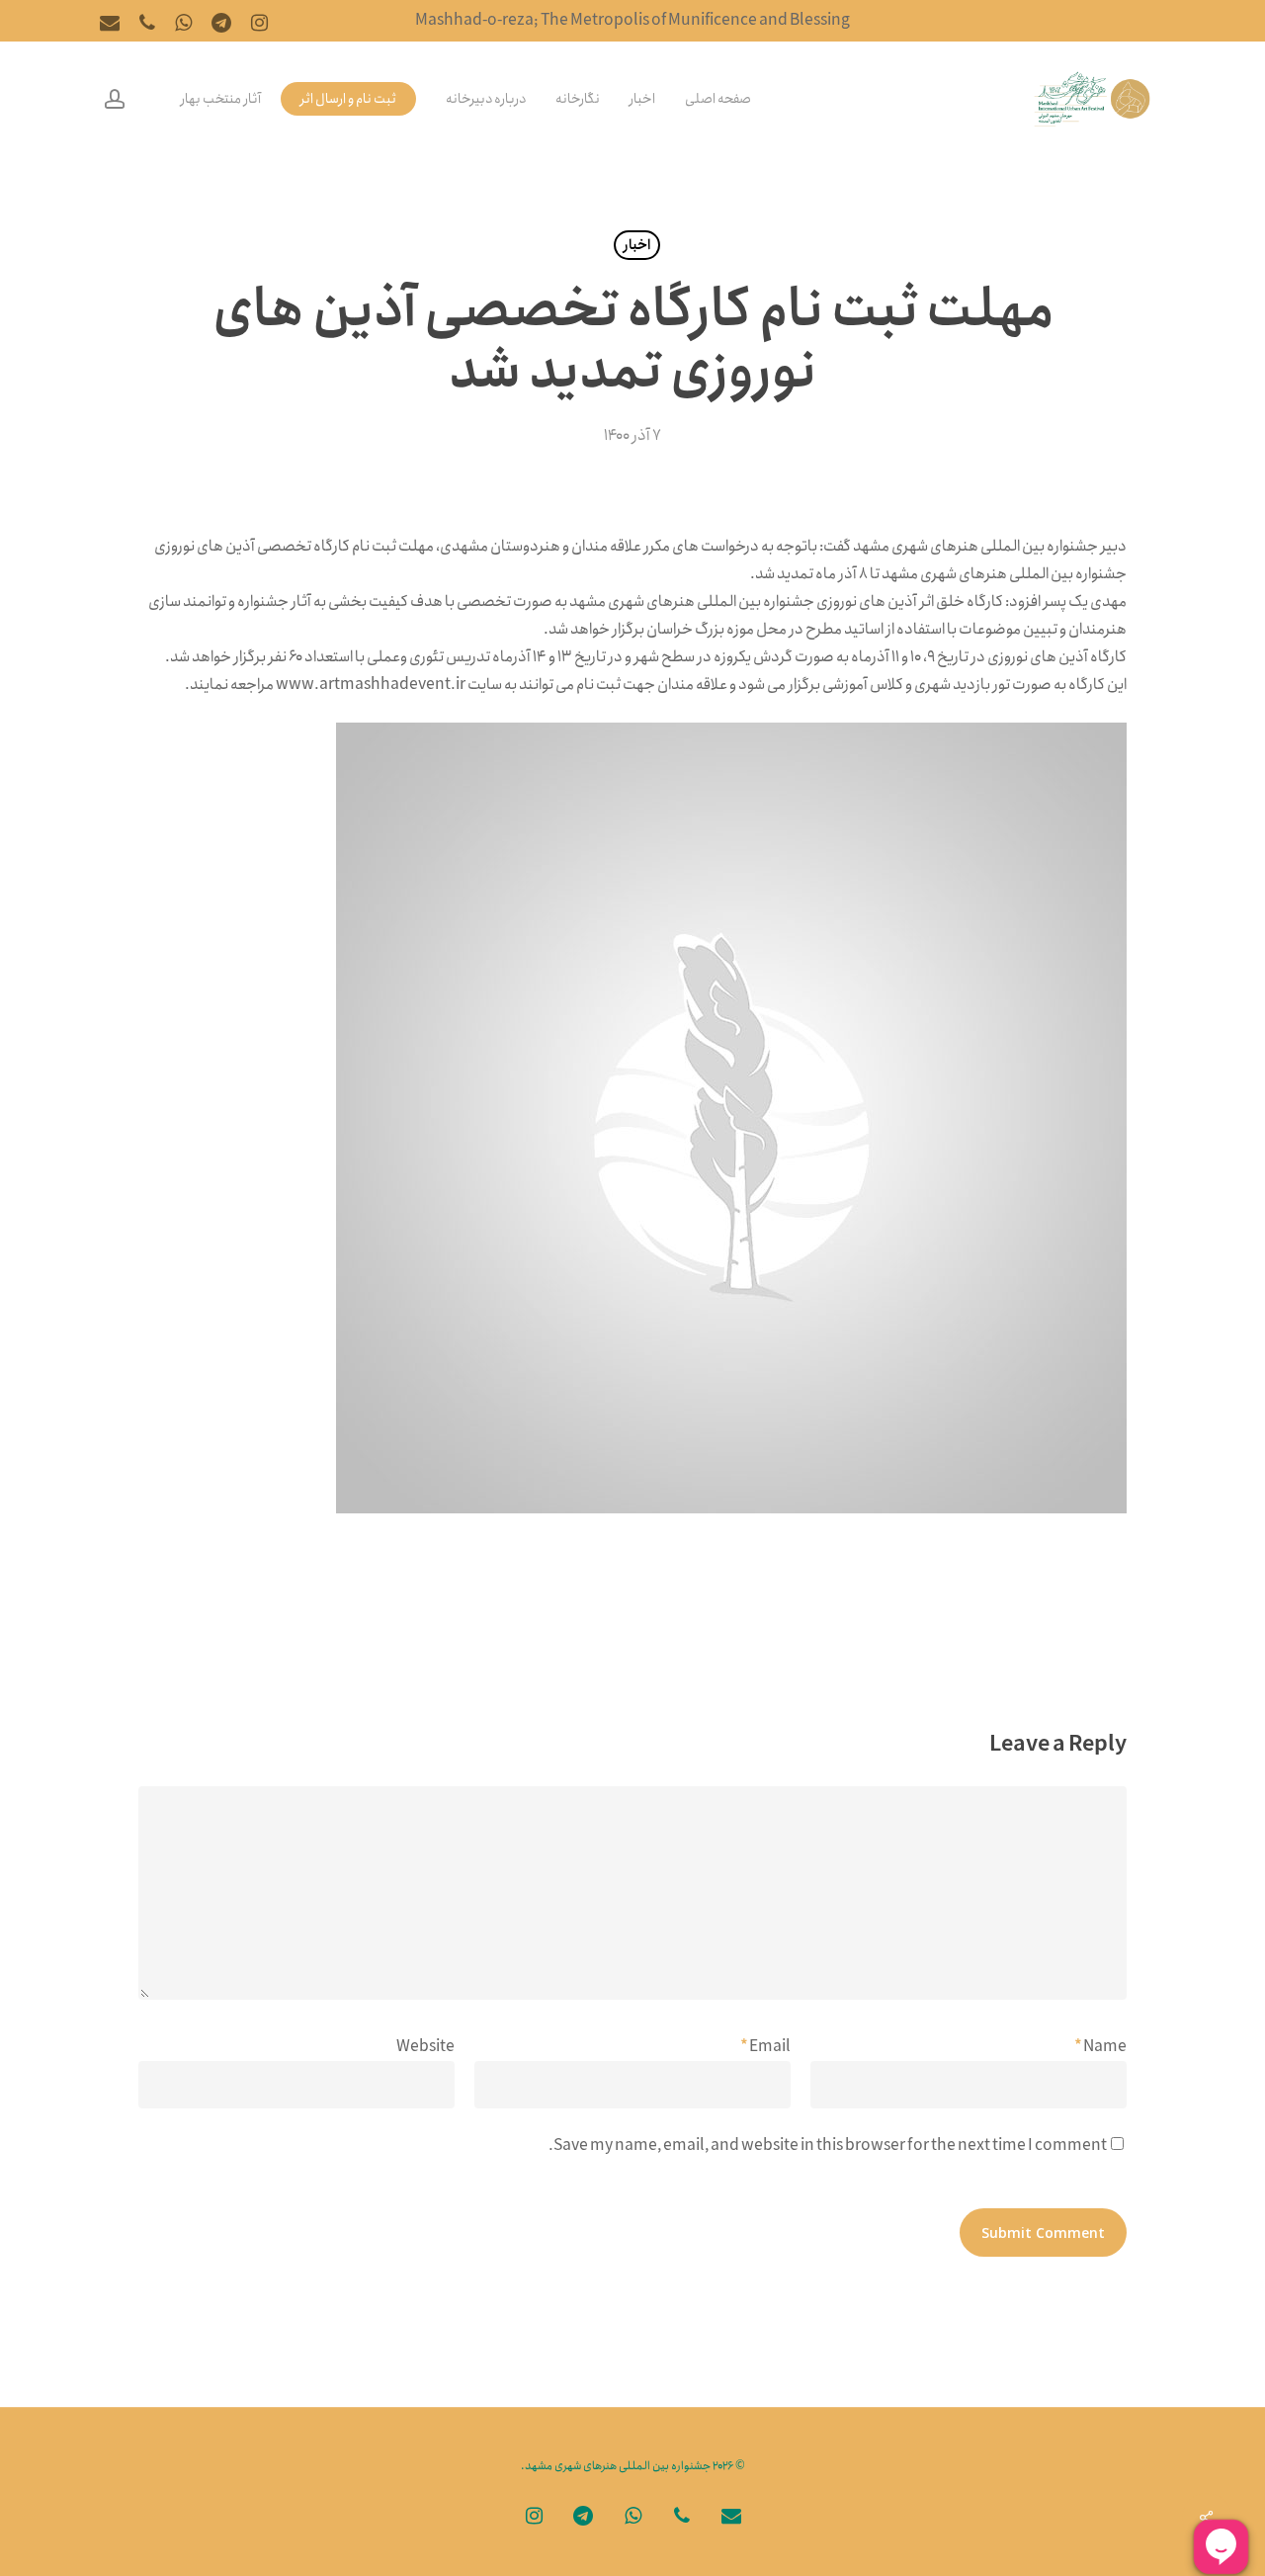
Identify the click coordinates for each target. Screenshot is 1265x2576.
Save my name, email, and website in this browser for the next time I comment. (828, 2146)
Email (765, 2047)
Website (425, 2047)
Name (1100, 2047)
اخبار (637, 245)
